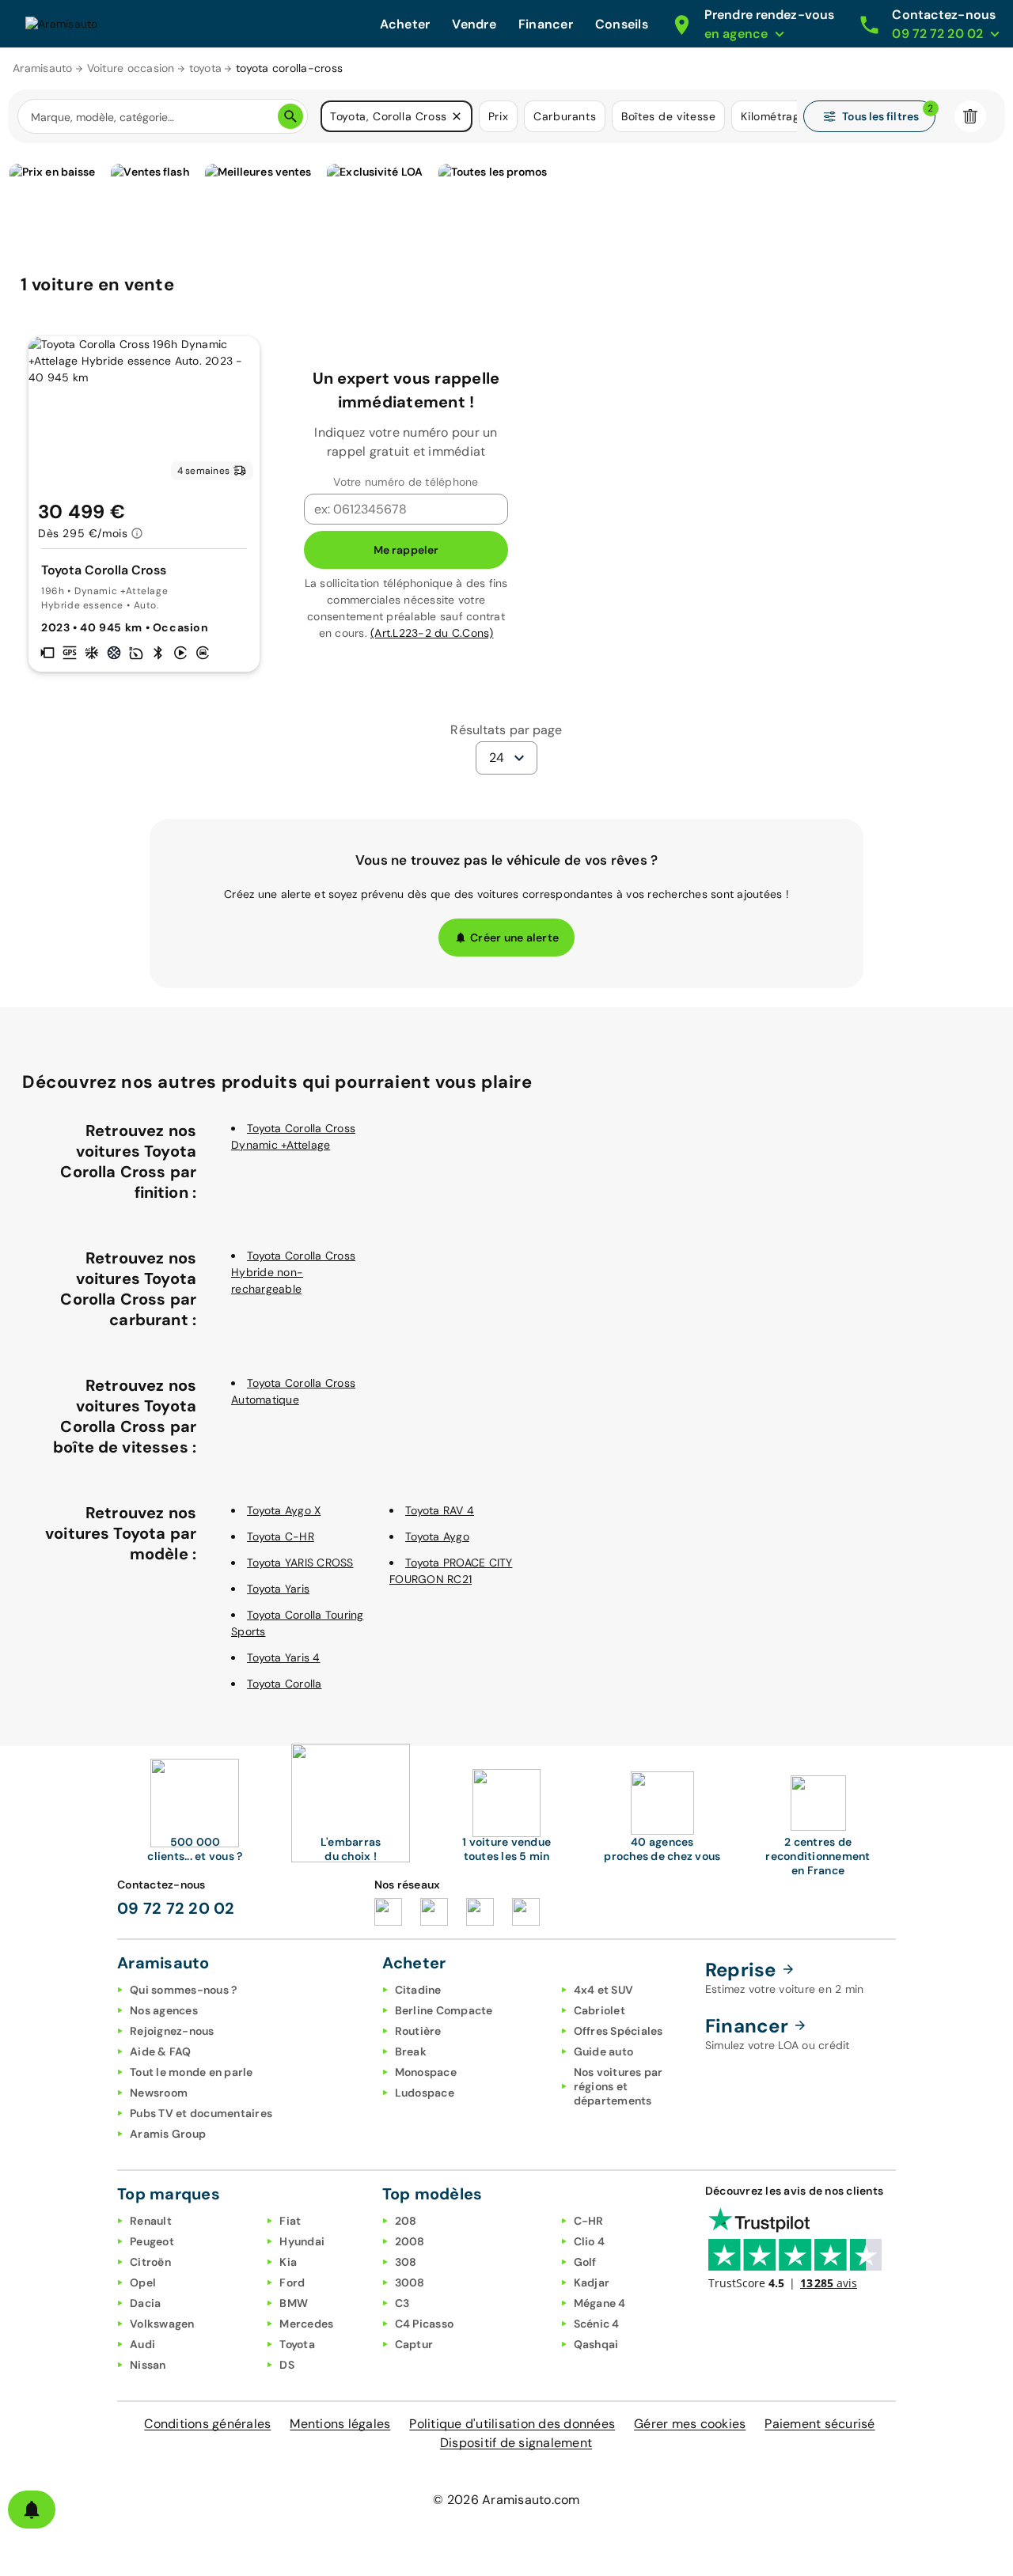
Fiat (290, 2221)
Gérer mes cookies (690, 2424)
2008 (410, 2241)
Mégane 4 (600, 2303)
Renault (151, 2221)
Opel (143, 2282)
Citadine (418, 1990)
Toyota (297, 2344)
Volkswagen (162, 2324)
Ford (292, 2282)
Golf (585, 2262)
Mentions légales (340, 2424)
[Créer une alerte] (32, 2510)
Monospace (426, 2072)
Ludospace (425, 2093)
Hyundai (302, 2241)
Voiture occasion (131, 68)
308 (406, 2262)
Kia (288, 2262)
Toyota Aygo (437, 1536)
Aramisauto (43, 68)
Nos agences (164, 2010)
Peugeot (152, 2241)
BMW (294, 2303)
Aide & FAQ (161, 2051)
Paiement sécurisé (820, 2424)
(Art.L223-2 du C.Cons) (432, 633)
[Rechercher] (290, 116)
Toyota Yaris (278, 1589)
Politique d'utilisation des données (512, 2424)
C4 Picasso (425, 2324)
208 (406, 2221)
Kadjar (592, 2282)
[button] (457, 116)
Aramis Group (168, 2134)
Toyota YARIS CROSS (300, 1563)
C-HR (589, 2221)
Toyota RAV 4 (440, 1510)
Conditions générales (207, 2424)
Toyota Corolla (285, 1684)
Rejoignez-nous (172, 2031)
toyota (206, 68)
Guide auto (604, 2051)
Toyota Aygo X (284, 1510)
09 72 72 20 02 (176, 1908)
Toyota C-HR (281, 1536)
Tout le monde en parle (192, 2072)
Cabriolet (599, 2010)
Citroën (150, 2262)
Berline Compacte (444, 2010)
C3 (402, 2303)
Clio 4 (590, 2241)
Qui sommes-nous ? (183, 1990)
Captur (414, 2344)
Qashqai (596, 2344)
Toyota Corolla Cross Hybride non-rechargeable (293, 1272)
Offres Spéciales (618, 2031)
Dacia (145, 2303)
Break (411, 2051)
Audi (142, 2344)
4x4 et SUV (604, 1990)
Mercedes (306, 2324)
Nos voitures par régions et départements (618, 2086)
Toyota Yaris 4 (284, 1657)
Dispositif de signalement (516, 2443)
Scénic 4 (597, 2324)
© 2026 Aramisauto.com (506, 2500)
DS (287, 2365)
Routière (418, 2031)
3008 (410, 2282)
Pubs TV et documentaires (201, 2113)
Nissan (148, 2365)
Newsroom (159, 2093)
